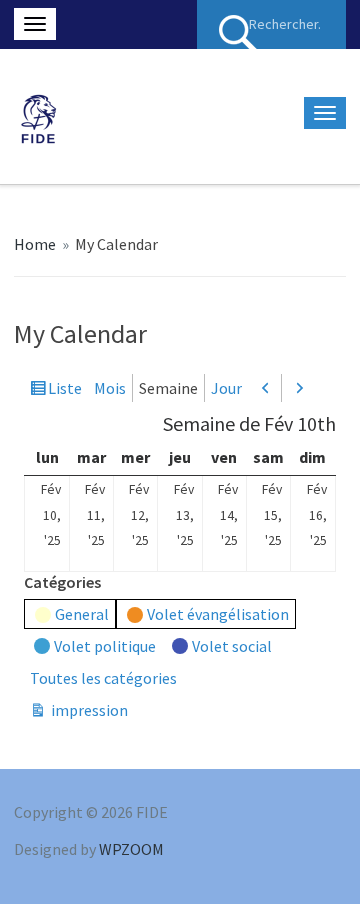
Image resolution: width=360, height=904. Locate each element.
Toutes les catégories (103, 678)
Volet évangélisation (218, 614)
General (82, 614)
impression (88, 711)
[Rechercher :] (271, 24)
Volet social (232, 646)
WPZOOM (131, 849)
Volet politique (105, 646)
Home (35, 244)
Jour (226, 388)
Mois (110, 388)
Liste (65, 390)
